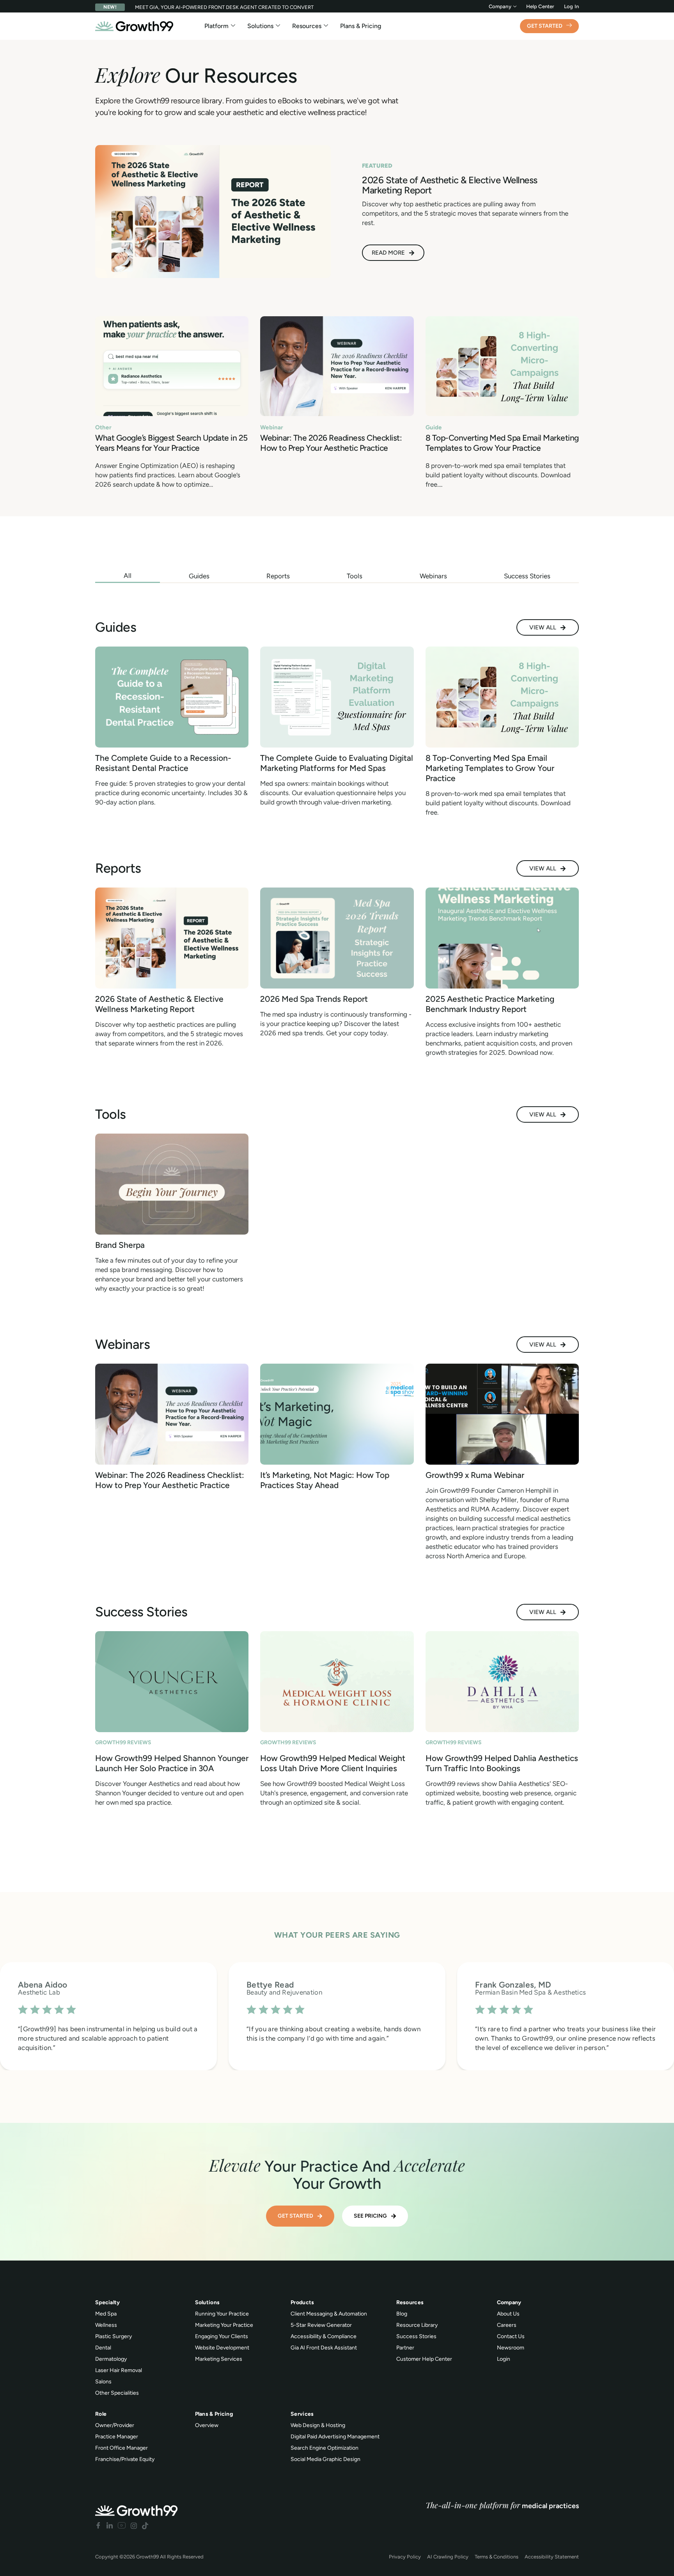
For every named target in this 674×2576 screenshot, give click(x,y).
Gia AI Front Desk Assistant (324, 2348)
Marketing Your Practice (224, 2325)
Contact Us (511, 2336)
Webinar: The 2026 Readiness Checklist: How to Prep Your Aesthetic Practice (331, 443)
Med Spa (106, 2314)
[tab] (128, 576)
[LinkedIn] (110, 2526)
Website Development (222, 2348)
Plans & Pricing (361, 26)
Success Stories (416, 2336)
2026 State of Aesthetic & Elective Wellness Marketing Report (159, 1004)
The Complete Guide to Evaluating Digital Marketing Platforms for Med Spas (337, 763)
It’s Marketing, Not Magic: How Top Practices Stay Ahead (325, 1480)
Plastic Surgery (114, 2336)
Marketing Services (219, 2359)
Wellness (106, 2325)
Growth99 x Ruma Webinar (475, 1475)
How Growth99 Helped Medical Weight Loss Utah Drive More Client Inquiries (333, 1763)
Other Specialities (117, 2393)
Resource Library (417, 2325)
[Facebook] (98, 2526)
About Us (508, 2314)
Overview (207, 2425)
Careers (507, 2325)
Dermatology (111, 2359)
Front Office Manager (121, 2448)
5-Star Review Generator (321, 2325)
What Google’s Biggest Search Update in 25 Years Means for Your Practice (171, 443)
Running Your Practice (222, 2314)
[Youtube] (122, 2526)
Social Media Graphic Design (325, 2459)
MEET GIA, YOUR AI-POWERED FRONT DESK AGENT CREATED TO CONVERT (224, 7)
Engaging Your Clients (222, 2336)
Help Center (540, 6)
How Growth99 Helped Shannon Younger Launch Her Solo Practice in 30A (172, 1763)
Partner (405, 2348)
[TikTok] (145, 2526)
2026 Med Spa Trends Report (314, 999)
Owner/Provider (115, 2425)
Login (504, 2359)
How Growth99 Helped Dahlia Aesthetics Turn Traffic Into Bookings (502, 1763)
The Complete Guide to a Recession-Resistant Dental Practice (163, 763)
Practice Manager (117, 2437)
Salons (103, 2382)
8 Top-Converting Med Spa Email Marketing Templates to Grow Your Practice (502, 443)
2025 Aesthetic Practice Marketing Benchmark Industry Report (490, 1004)
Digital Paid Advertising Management (335, 2437)
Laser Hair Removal (119, 2370)
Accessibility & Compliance (324, 2336)
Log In (571, 6)
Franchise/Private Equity (125, 2459)
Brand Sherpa (120, 1245)
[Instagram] (134, 2526)
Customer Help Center (424, 2359)
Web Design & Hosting (318, 2425)
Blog (402, 2314)
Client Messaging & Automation (329, 2314)
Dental (103, 2348)
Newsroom (511, 2348)
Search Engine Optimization (325, 2448)
